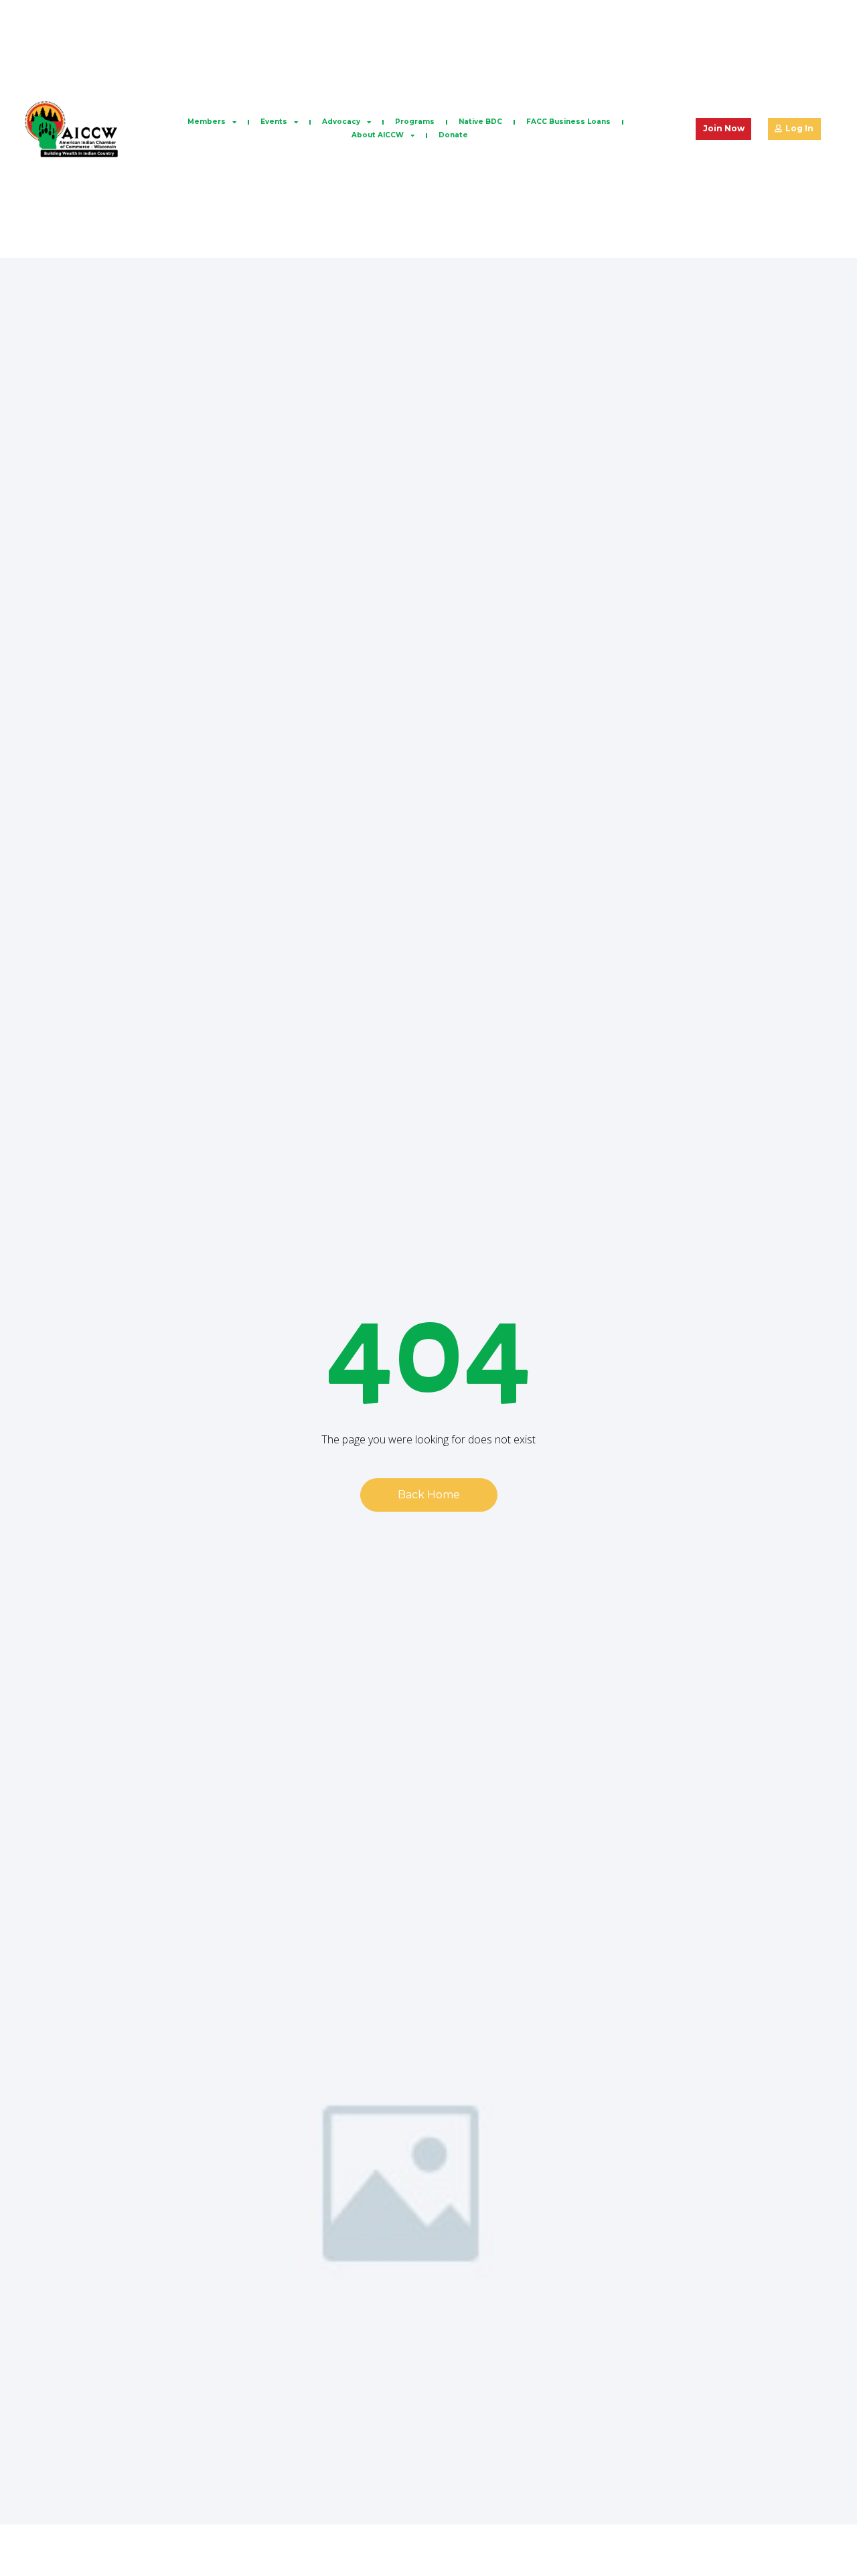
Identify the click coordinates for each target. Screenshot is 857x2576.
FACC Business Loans (568, 122)
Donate (453, 135)
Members (207, 122)
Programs (415, 122)
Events (274, 122)
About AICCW (378, 135)
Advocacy (341, 122)
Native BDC (480, 122)
